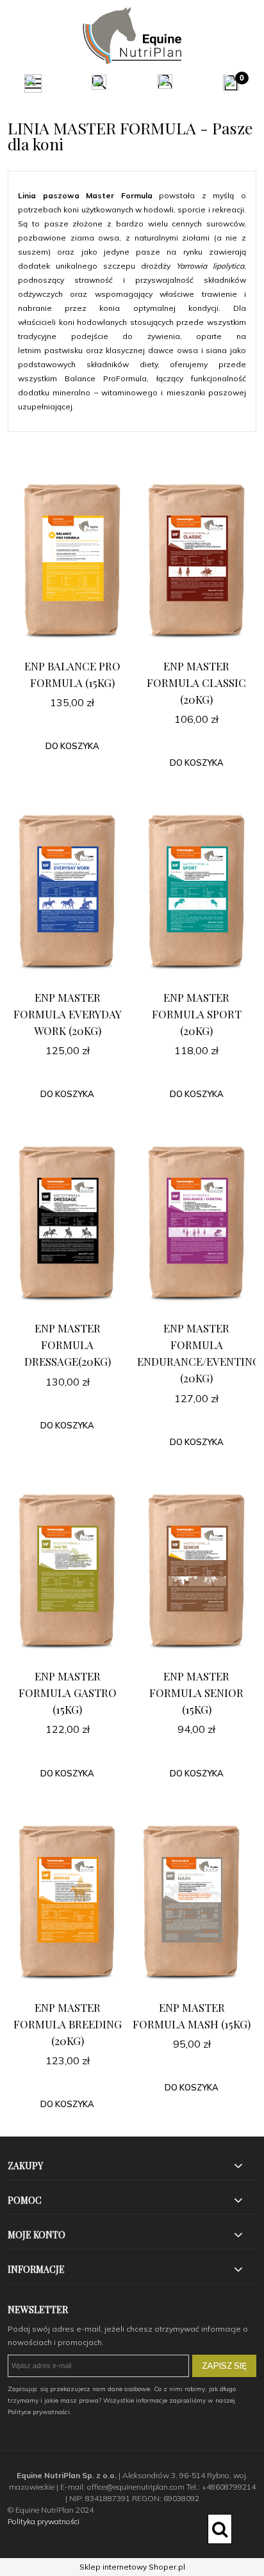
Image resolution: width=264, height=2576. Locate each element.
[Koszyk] (231, 83)
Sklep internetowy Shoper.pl (132, 2567)
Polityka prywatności (44, 2521)
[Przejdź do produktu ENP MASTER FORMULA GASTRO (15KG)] (67, 1571)
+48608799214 (229, 2487)
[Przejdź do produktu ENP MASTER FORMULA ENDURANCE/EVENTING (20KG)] (197, 1223)
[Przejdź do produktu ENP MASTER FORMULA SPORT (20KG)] (197, 892)
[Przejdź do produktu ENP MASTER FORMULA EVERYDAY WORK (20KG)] (67, 892)
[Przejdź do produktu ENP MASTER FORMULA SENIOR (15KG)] (197, 1571)
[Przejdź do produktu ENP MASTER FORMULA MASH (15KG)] (192, 1902)
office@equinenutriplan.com (136, 2487)
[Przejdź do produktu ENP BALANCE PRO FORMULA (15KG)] (72, 561)
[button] (33, 84)
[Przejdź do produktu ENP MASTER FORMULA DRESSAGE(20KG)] (67, 1223)
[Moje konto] (165, 82)
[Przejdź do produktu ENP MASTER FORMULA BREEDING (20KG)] (67, 1902)
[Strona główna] (132, 36)
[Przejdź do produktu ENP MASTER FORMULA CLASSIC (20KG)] (197, 561)
